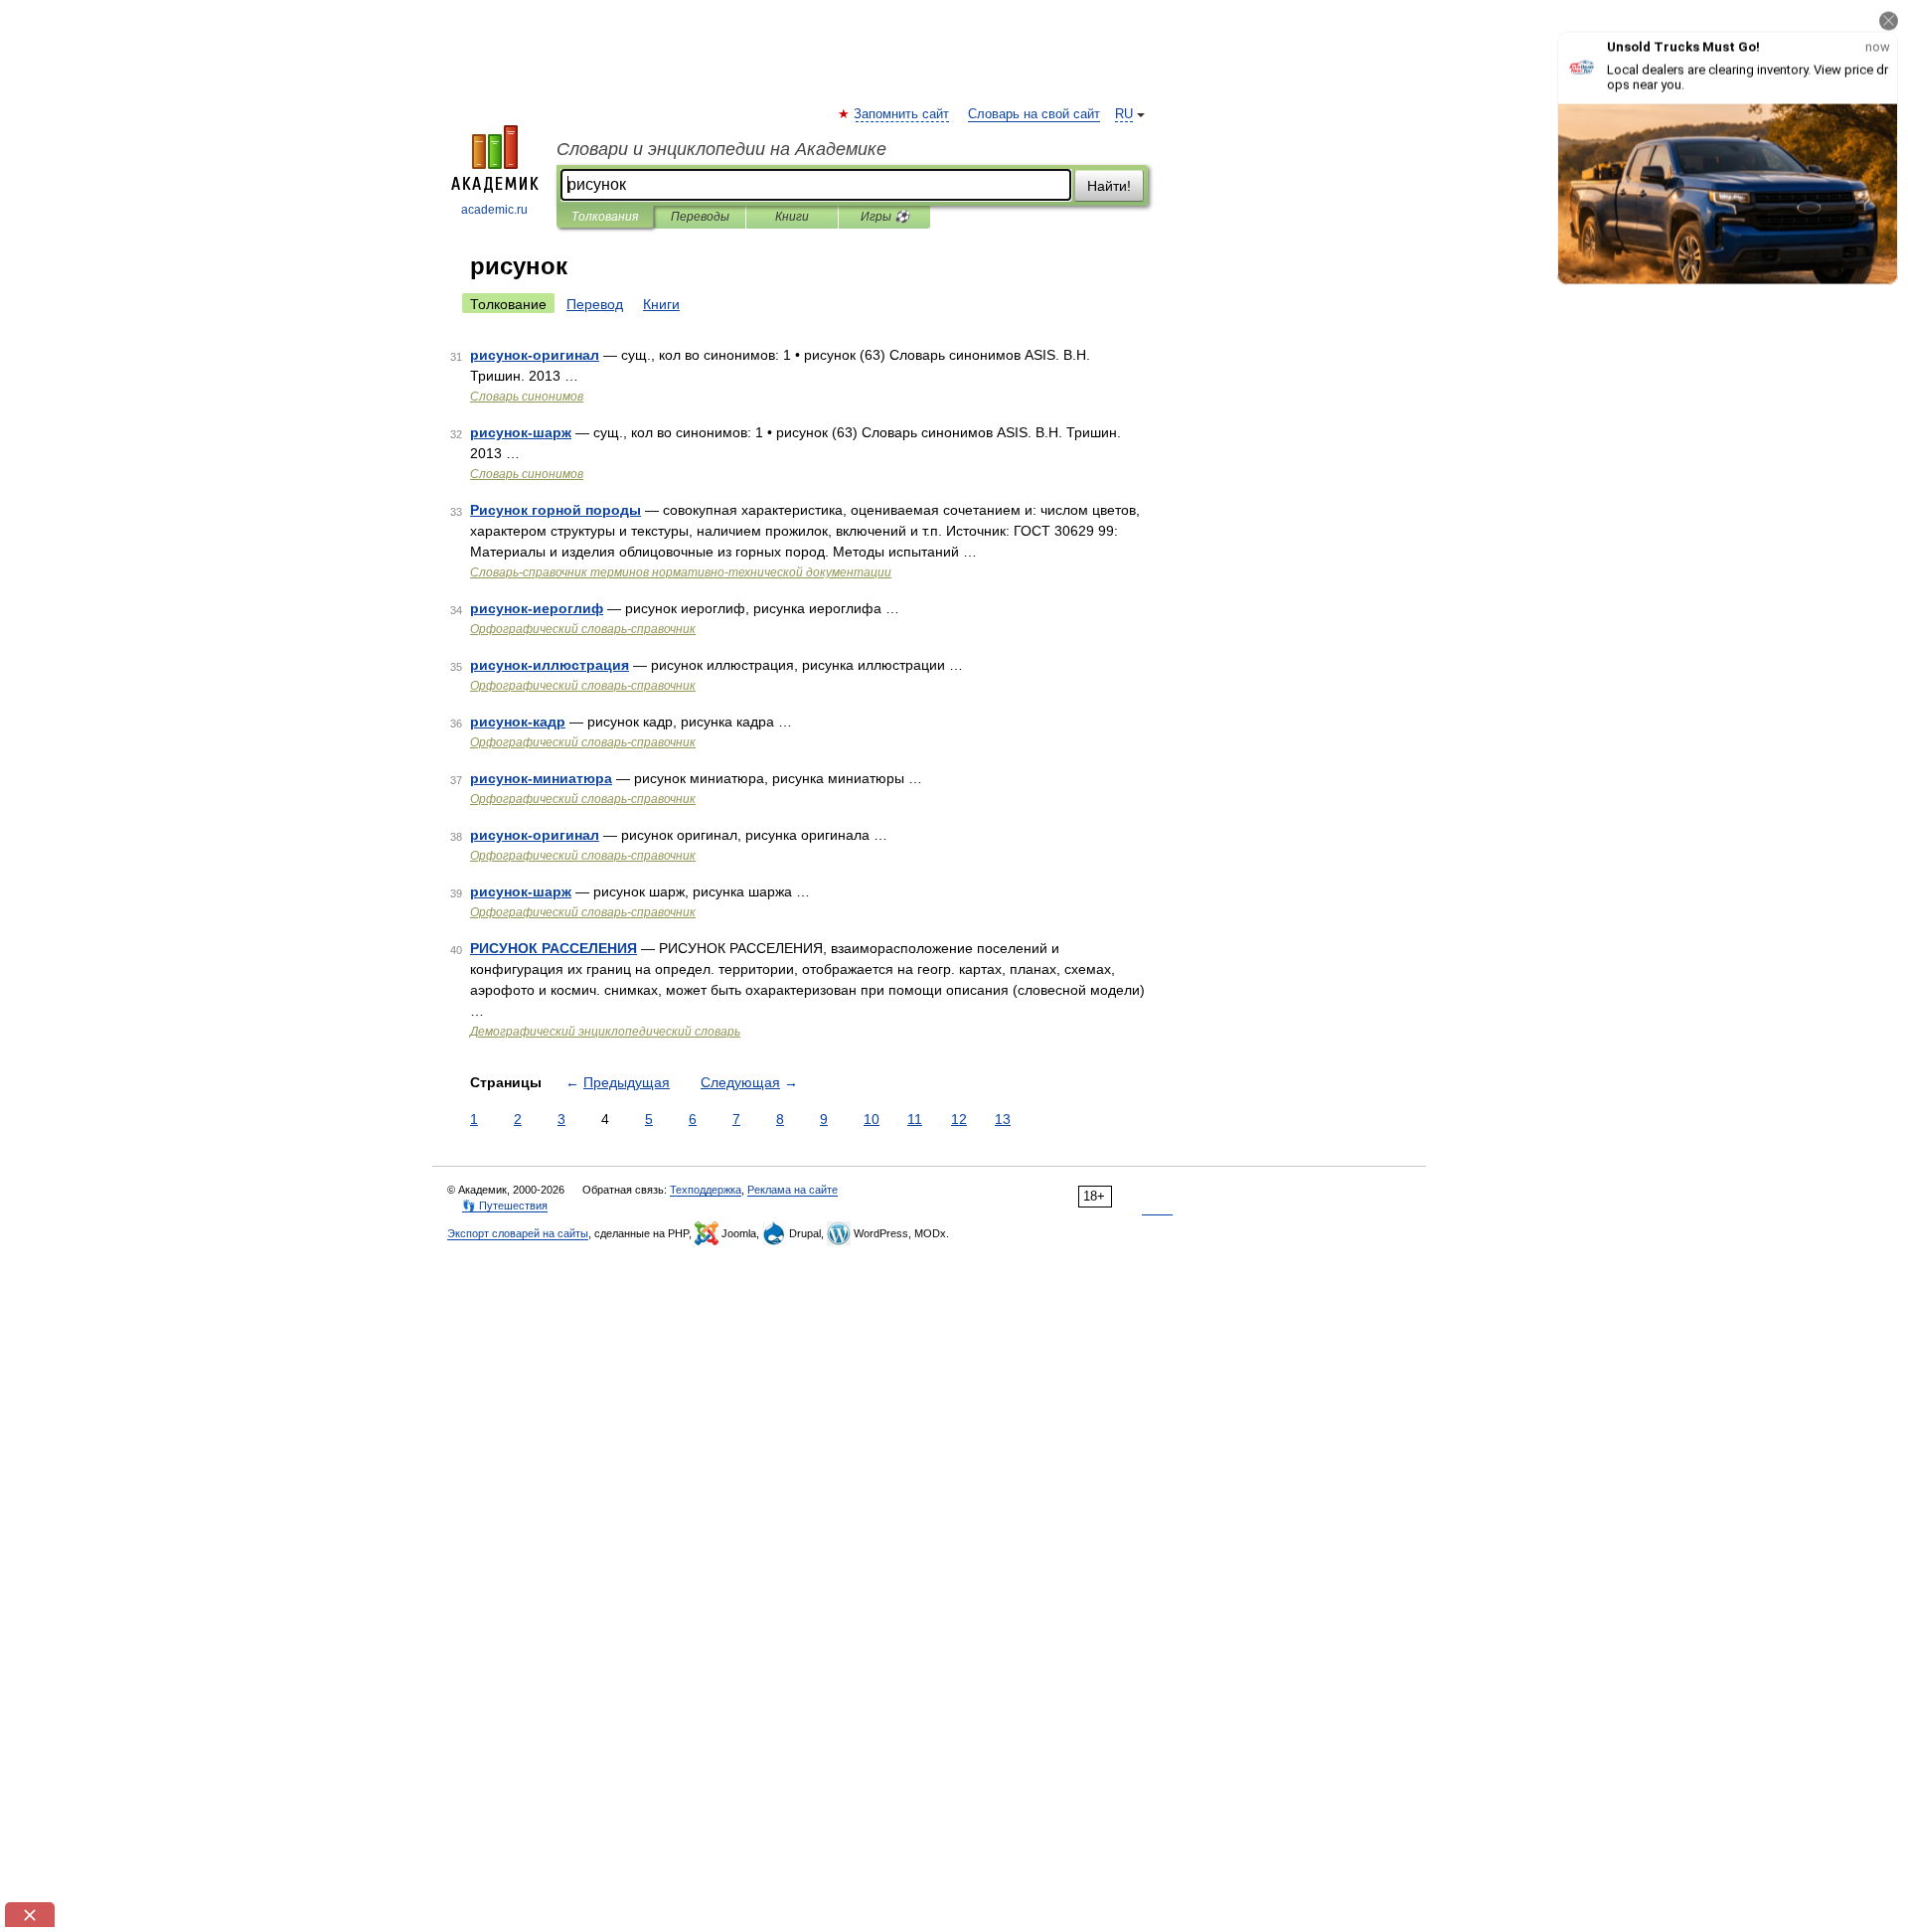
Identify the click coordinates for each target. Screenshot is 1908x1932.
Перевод (595, 304)
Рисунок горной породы (556, 510)
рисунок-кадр (518, 722)
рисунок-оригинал (535, 355)
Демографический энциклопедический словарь (605, 1032)
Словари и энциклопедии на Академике (721, 149)
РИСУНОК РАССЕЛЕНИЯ (554, 948)
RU (1124, 114)
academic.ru (494, 210)
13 (1003, 1119)
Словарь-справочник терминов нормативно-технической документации (681, 572)
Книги (792, 217)
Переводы (700, 217)
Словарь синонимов (527, 397)
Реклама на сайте (793, 1190)
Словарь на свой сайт (1034, 114)
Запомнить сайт (902, 114)
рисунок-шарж (521, 432)
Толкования (605, 217)
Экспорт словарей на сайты (518, 1233)
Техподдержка (706, 1190)
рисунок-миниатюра (541, 778)
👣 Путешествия (505, 1206)
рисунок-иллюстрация (550, 665)
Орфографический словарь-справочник (583, 629)
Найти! (1109, 186)
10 (872, 1119)
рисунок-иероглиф (537, 608)
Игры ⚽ (885, 217)
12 (959, 1119)
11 (915, 1119)
